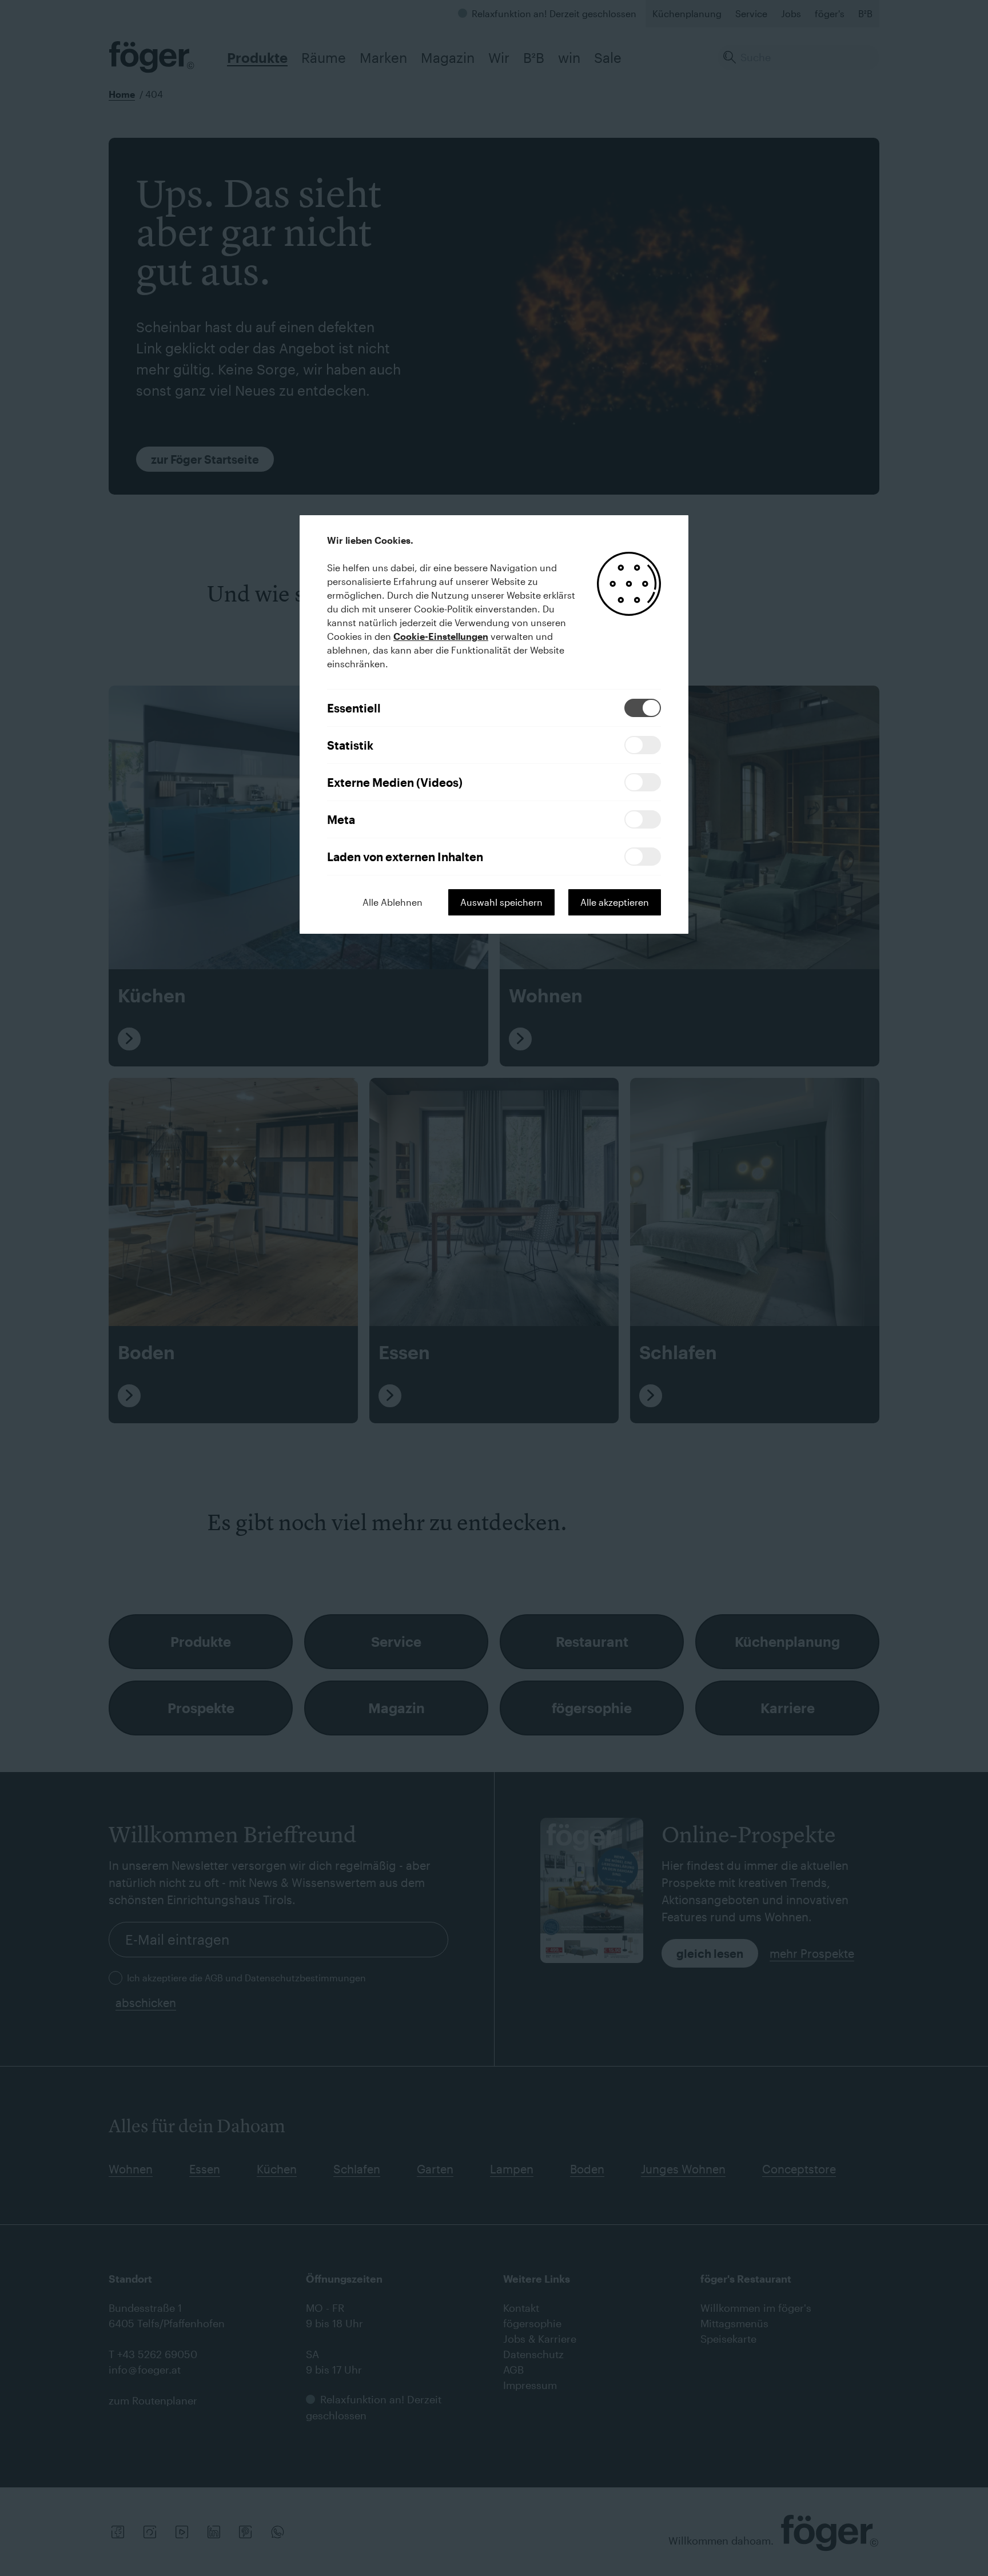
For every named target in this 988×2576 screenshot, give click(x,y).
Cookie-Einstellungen (441, 636)
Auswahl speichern (501, 902)
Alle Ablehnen (393, 902)
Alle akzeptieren (615, 902)
